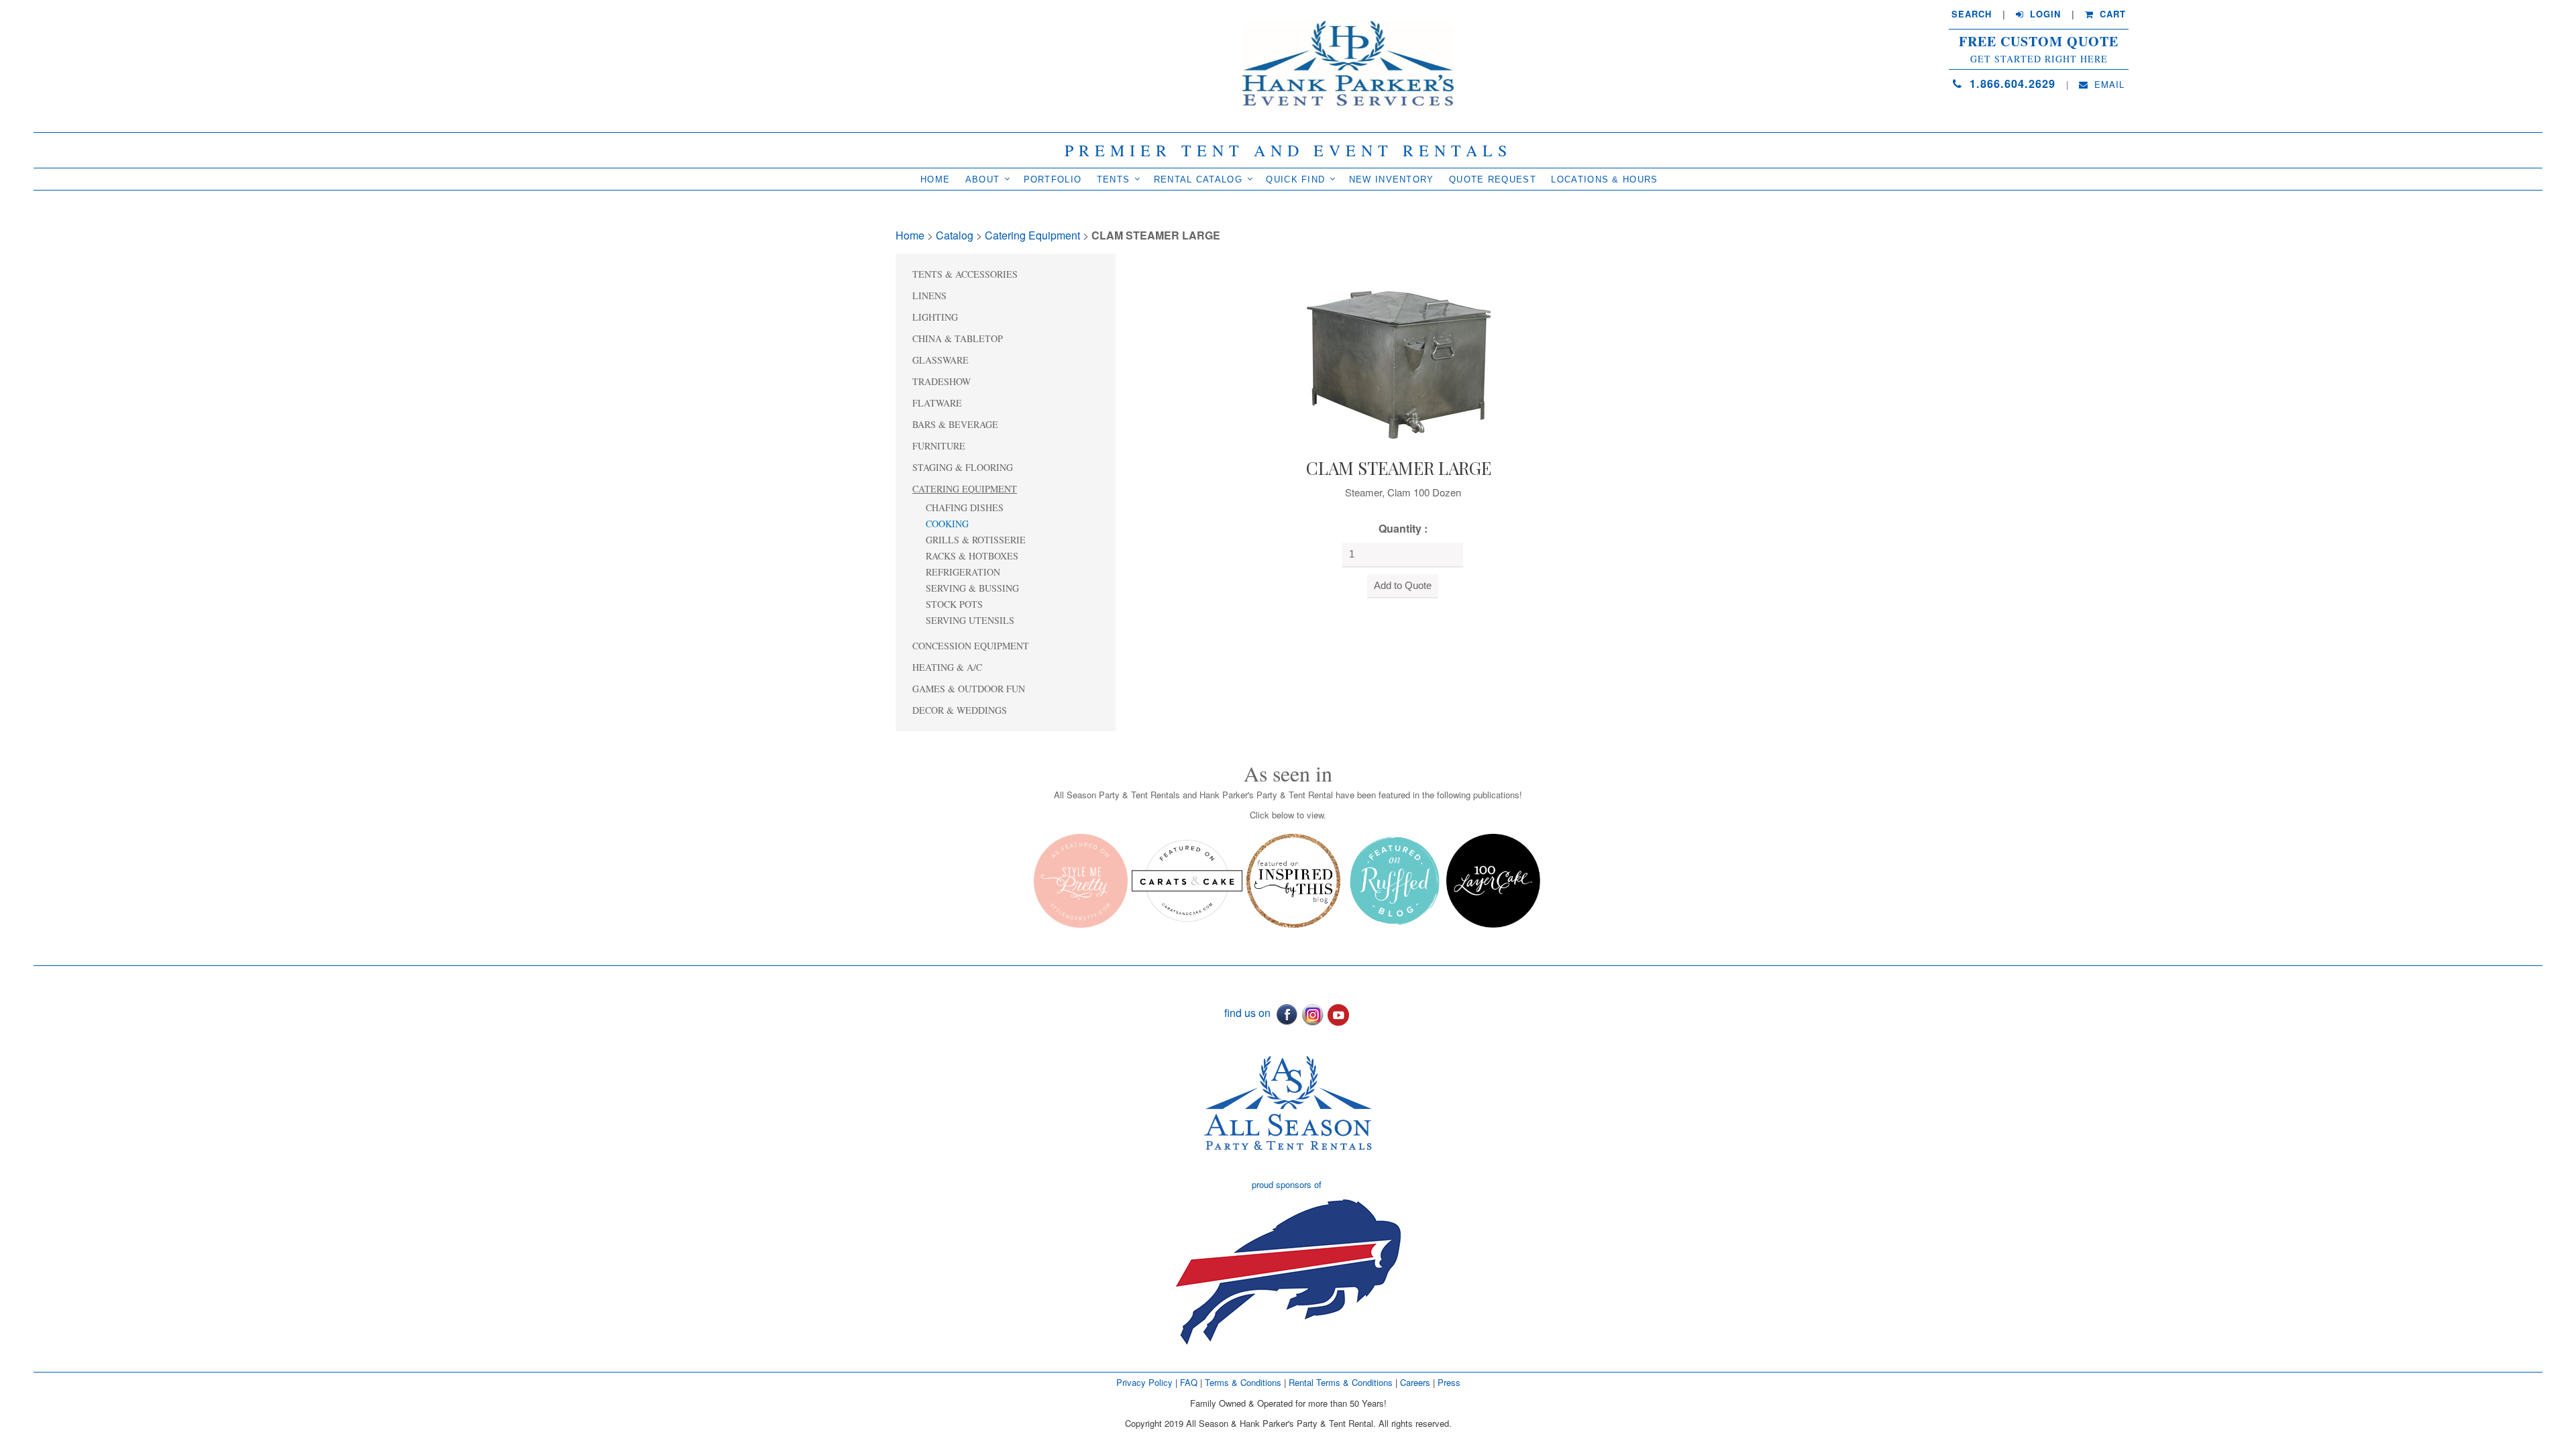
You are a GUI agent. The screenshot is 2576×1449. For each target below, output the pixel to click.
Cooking (947, 524)
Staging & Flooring (963, 467)
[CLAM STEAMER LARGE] (1399, 352)
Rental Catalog (1198, 179)
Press (1449, 1382)
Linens (929, 296)
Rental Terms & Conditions (1341, 1382)
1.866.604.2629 (2010, 84)
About (983, 179)
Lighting (935, 317)
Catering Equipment (1032, 235)
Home (935, 179)
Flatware (937, 403)
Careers (1416, 1382)
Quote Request (1493, 179)
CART (2111, 14)
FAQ (1189, 1382)
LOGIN (2044, 14)
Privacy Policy (1144, 1382)
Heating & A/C (947, 667)
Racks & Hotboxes (972, 556)
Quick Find (1295, 179)
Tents (1114, 179)
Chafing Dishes (965, 507)
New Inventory (1392, 179)
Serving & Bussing (972, 588)
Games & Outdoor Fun (969, 689)
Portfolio (1053, 179)
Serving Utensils (970, 620)
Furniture (939, 446)
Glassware (941, 360)
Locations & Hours (1604, 179)
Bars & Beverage (955, 424)
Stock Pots (954, 604)
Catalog (955, 235)
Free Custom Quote (2039, 42)
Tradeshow (942, 381)
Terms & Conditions (1243, 1382)
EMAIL (2108, 85)
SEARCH (1972, 14)
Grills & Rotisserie (976, 540)
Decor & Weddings (960, 710)
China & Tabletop (958, 338)
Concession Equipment (971, 646)
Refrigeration (963, 572)
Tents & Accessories (965, 274)
